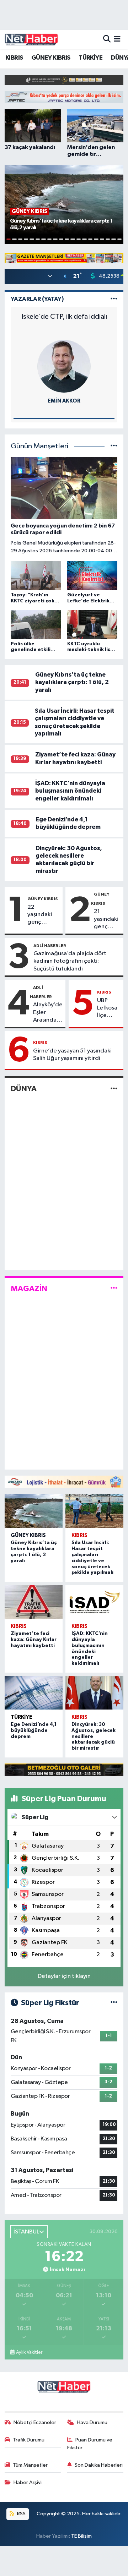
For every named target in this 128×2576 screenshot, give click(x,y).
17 (102, 239)
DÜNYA (24, 1089)
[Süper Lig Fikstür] (114, 2003)
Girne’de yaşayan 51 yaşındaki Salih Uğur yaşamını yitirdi (72, 1055)
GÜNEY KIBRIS (51, 58)
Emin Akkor (64, 401)
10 (61, 239)
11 (67, 239)
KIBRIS (14, 58)
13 (79, 239)
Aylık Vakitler (29, 2352)
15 (90, 239)
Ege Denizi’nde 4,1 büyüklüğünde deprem (34, 1730)
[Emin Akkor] (64, 366)
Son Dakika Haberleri (99, 2465)
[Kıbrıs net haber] (31, 39)
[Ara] (107, 39)
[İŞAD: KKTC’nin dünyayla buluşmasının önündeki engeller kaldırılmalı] (94, 1602)
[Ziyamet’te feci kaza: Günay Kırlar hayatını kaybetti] (34, 1602)
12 (73, 239)
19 (113, 239)
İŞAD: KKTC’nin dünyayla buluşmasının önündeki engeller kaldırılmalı (70, 791)
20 (119, 239)
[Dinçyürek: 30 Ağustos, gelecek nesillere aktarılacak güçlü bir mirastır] (94, 1693)
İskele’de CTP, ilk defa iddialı (64, 317)
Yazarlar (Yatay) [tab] (37, 299)
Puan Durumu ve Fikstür (90, 2444)
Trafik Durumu (29, 2440)
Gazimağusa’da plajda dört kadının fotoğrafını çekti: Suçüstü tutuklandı (70, 961)
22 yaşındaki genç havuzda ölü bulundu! (43, 915)
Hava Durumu (92, 2422)
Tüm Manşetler (30, 2465)
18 (108, 239)
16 (96, 239)
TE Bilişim (81, 2536)
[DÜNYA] (114, 1089)
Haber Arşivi (28, 2482)
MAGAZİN (29, 1289)
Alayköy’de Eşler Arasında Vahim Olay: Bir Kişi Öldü (48, 1013)
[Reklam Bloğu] (64, 80)
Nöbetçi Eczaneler (35, 2422)
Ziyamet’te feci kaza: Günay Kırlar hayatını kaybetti (34, 1640)
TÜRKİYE (90, 58)
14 (84, 239)
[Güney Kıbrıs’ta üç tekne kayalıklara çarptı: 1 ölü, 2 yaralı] (34, 1511)
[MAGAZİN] (114, 1288)
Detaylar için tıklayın (64, 1976)
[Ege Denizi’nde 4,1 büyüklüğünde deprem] (34, 1693)
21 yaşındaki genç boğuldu (106, 919)
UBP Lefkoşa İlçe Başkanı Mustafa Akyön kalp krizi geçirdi (109, 1008)
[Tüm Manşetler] (114, 446)
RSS (21, 2514)
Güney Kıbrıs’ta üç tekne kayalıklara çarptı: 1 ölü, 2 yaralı (72, 682)
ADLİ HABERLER (50, 946)
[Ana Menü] (117, 39)
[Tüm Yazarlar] (114, 299)
